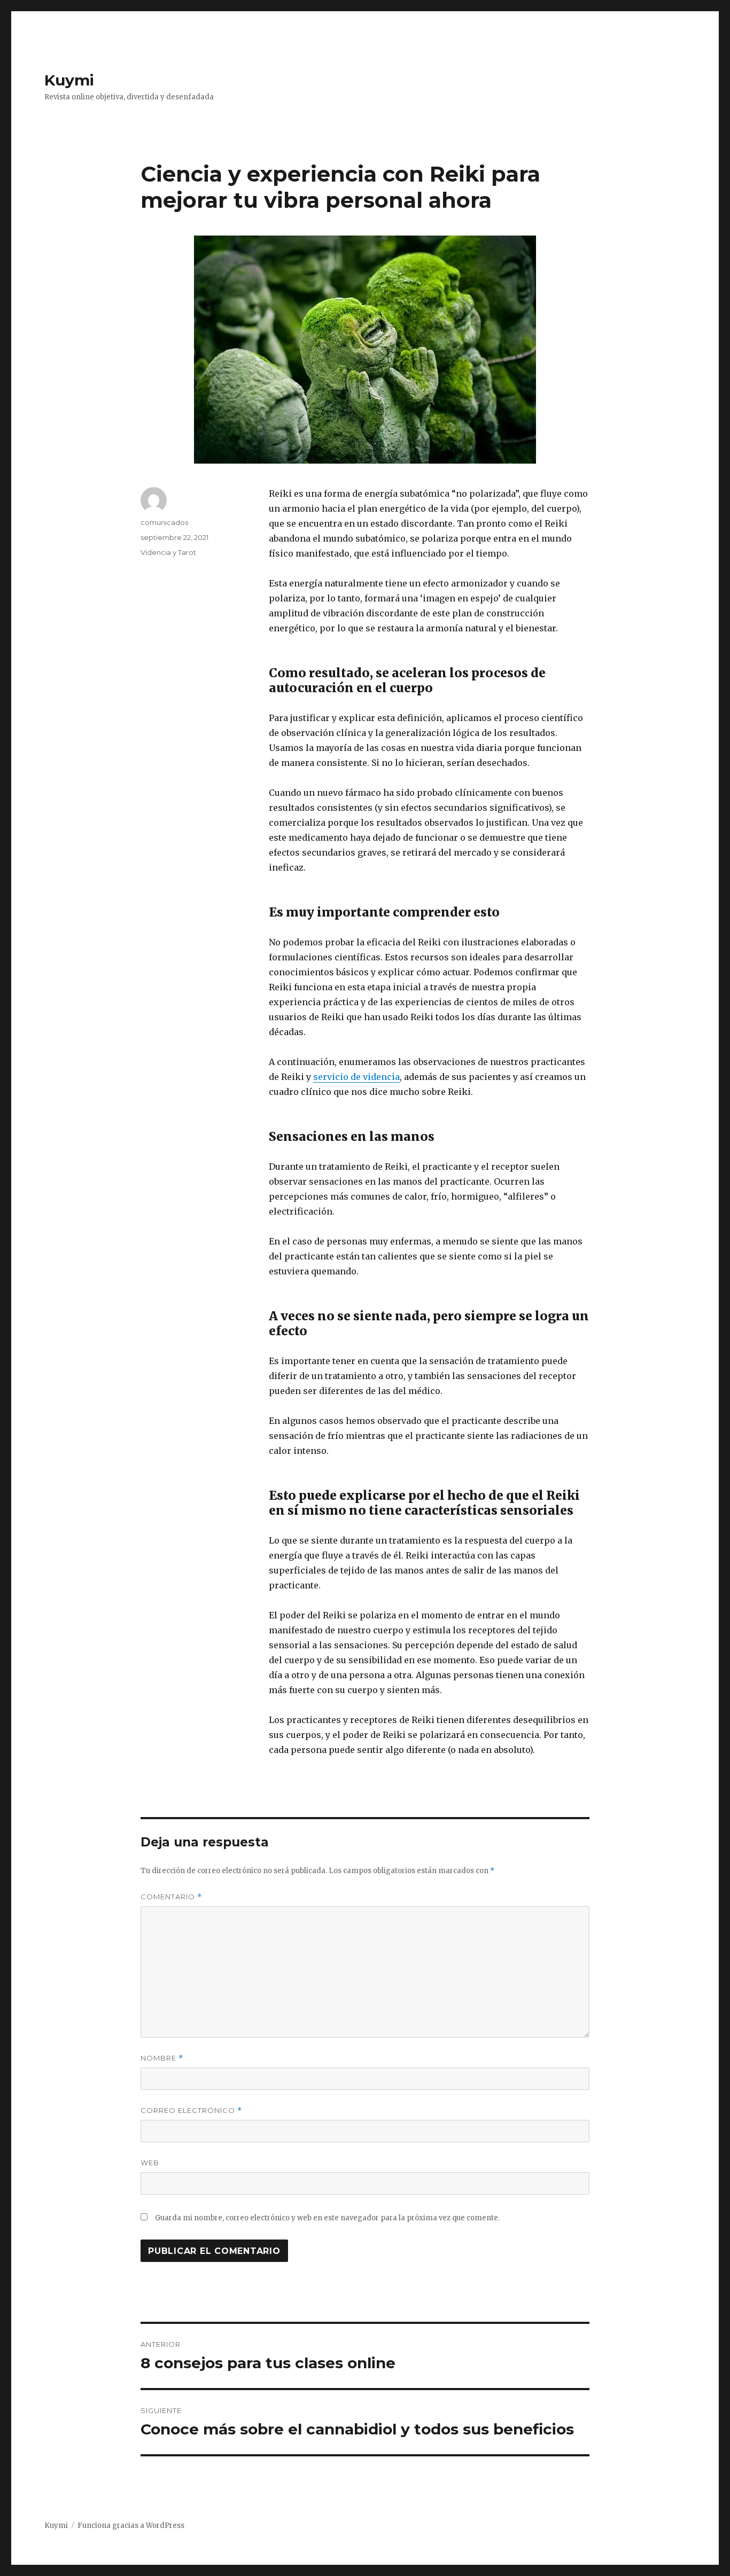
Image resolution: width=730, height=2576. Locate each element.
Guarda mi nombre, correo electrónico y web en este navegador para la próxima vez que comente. (327, 2218)
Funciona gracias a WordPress (131, 2526)
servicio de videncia (356, 1077)
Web (150, 2163)
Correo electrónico (191, 2111)
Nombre (162, 2058)
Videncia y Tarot (168, 552)
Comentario (171, 1897)
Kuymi (69, 80)
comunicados (164, 522)
